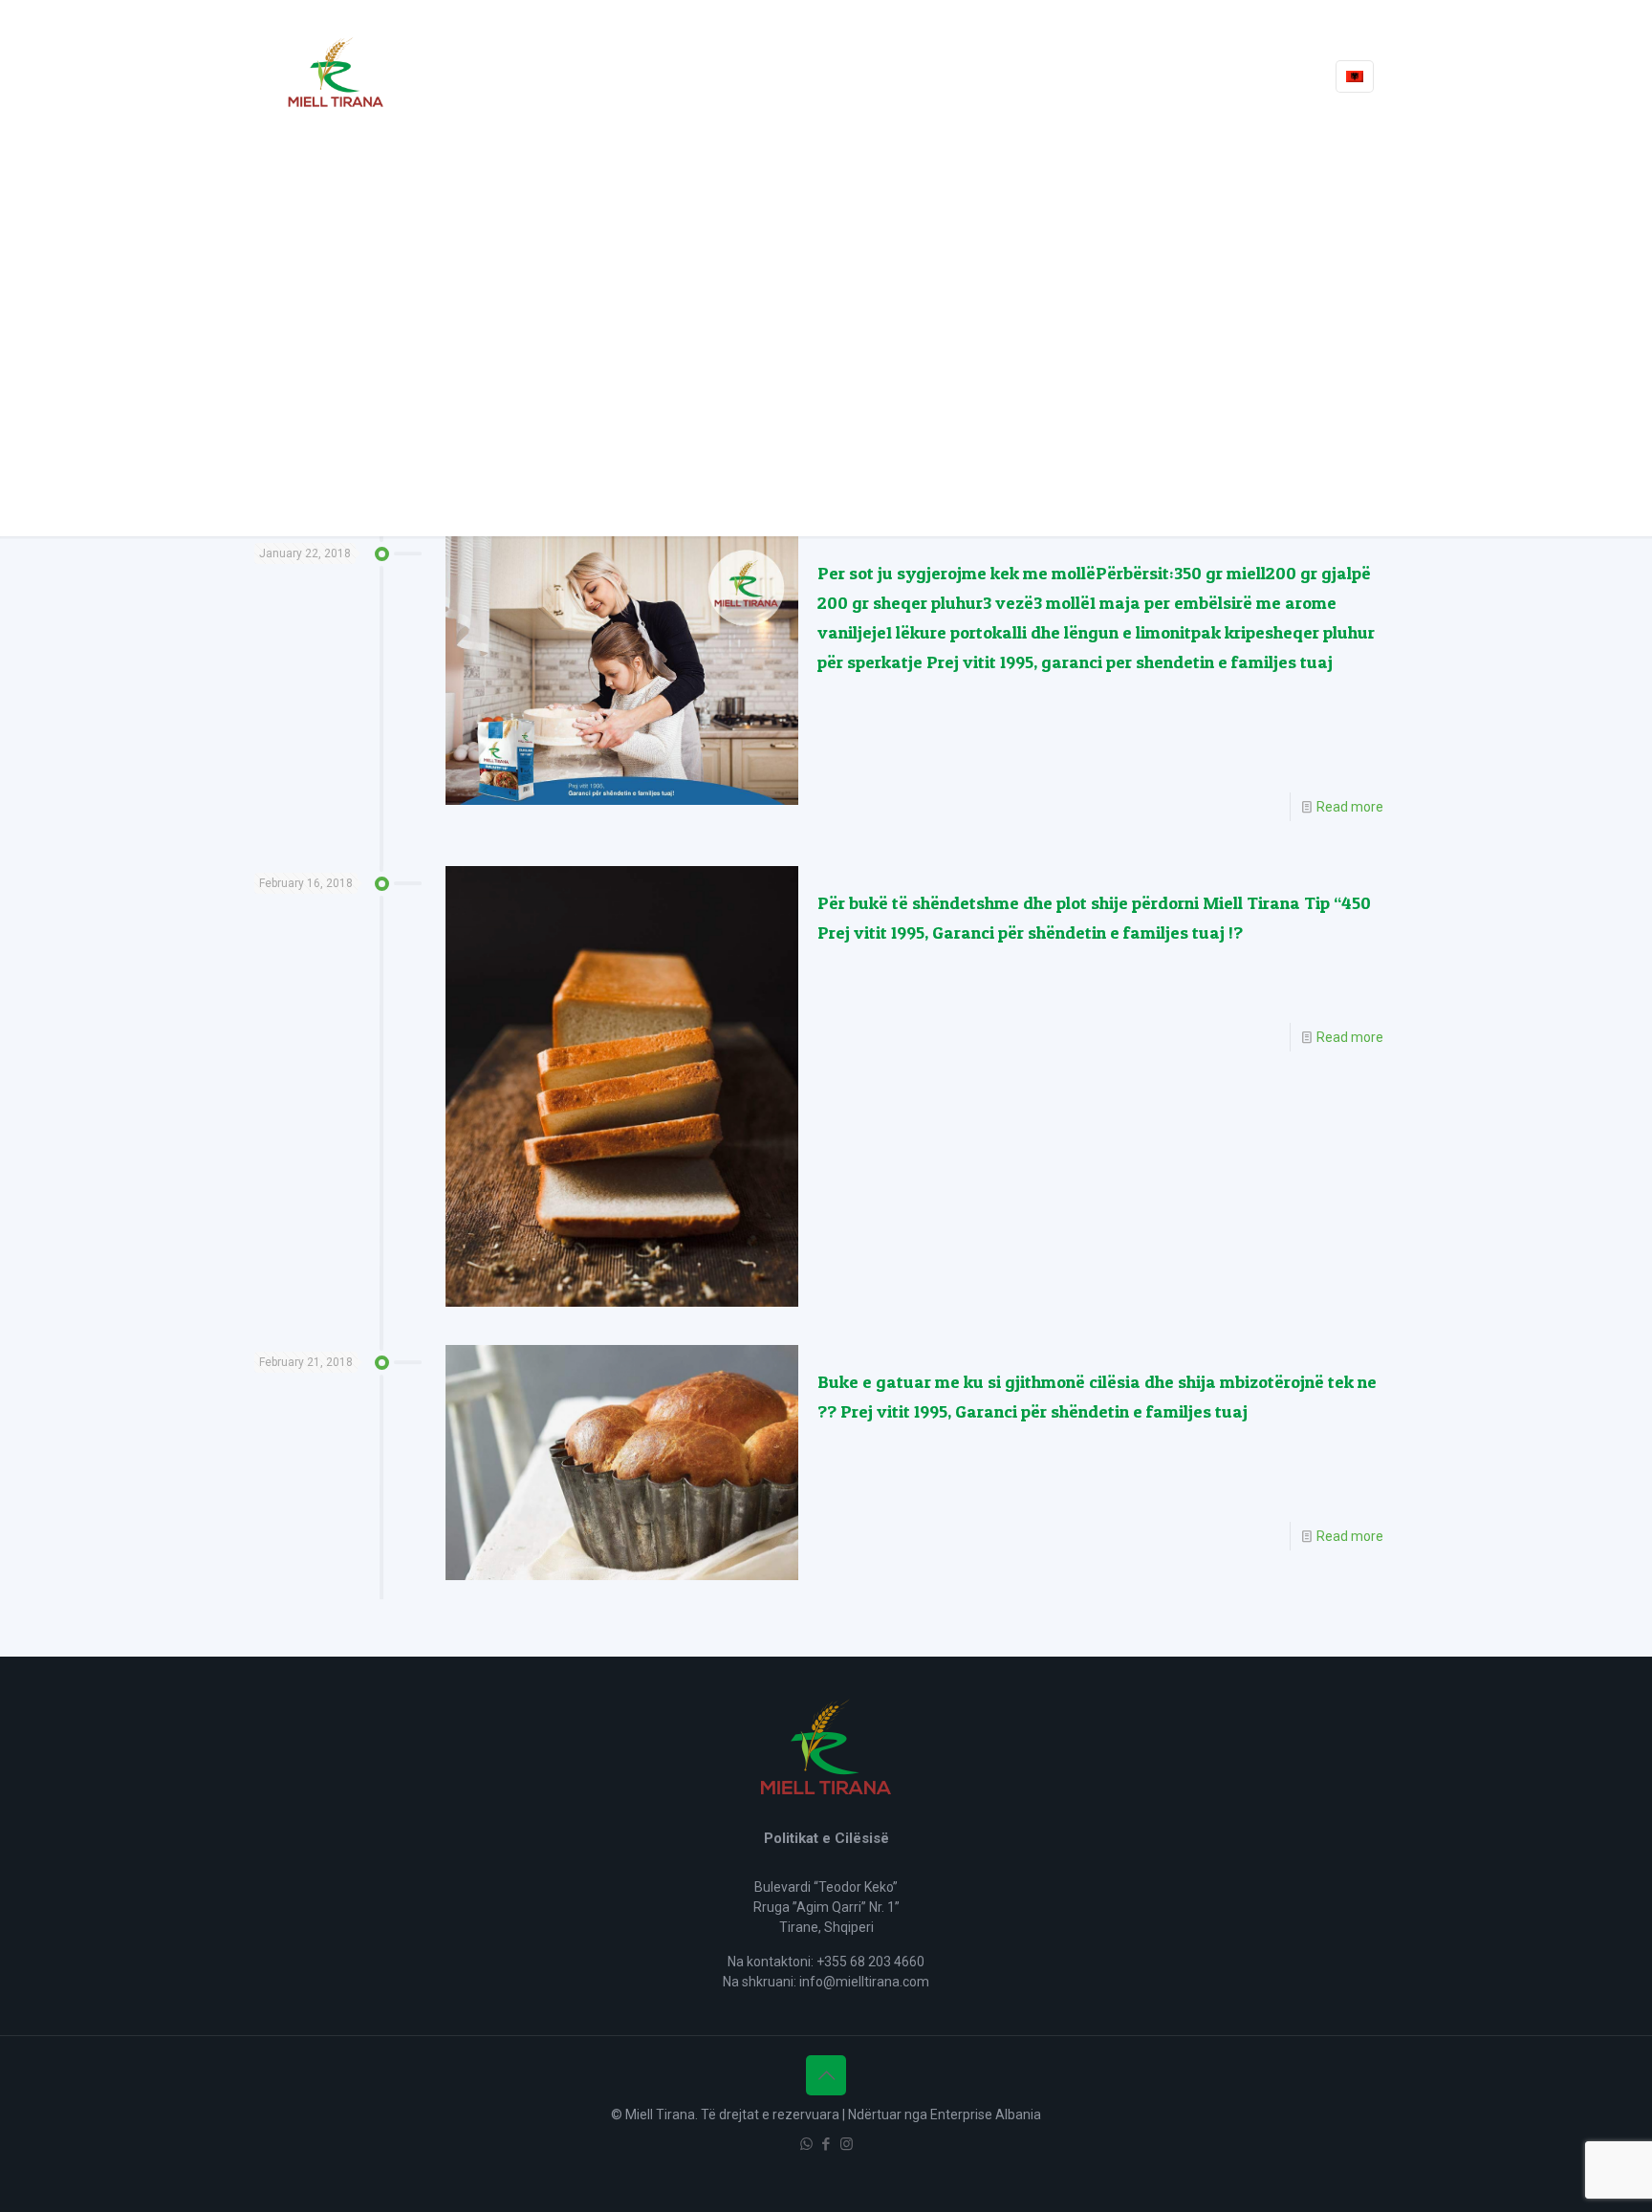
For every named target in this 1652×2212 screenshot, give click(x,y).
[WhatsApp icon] (806, 2144)
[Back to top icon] (826, 2075)
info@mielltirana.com (864, 1982)
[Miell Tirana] (336, 76)
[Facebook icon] (826, 2144)
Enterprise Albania (986, 2114)
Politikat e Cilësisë (826, 1838)
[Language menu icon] (1355, 76)
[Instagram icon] (847, 2144)
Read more (1350, 807)
